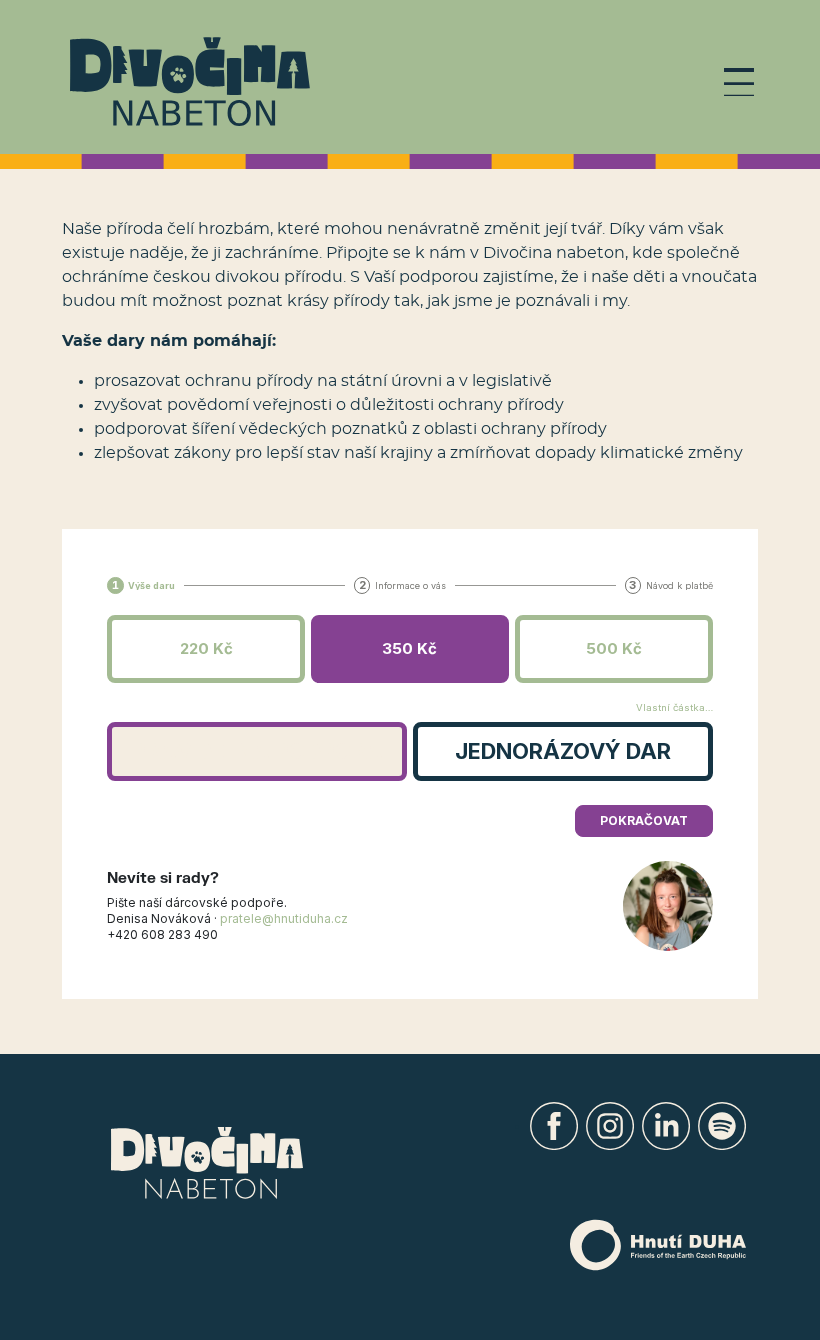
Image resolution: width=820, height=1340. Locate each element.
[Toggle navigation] (739, 82)
